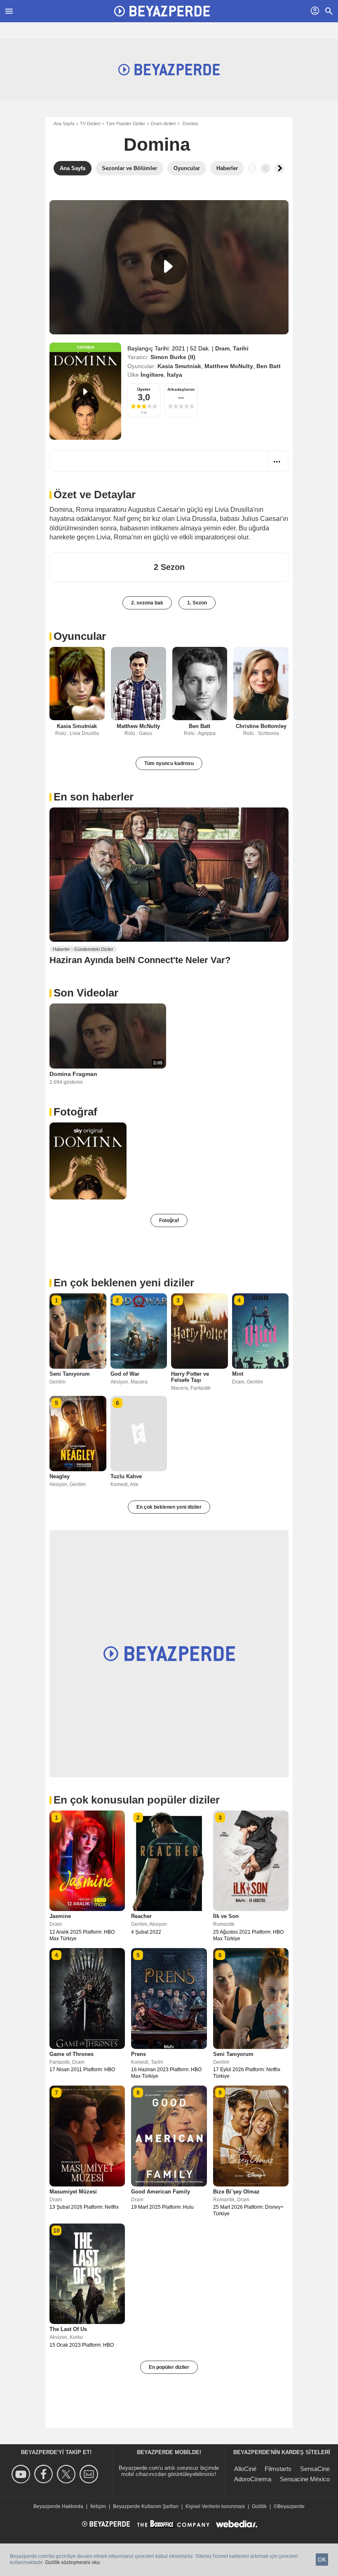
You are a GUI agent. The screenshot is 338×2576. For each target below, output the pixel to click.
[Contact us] (90, 2474)
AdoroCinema (253, 2479)
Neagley (60, 1476)
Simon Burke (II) (173, 357)
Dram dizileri (163, 124)
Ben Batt (269, 366)
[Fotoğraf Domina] (88, 1161)
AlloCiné (245, 2469)
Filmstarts (278, 2469)
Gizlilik (259, 2506)
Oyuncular (80, 636)
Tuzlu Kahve (126, 1476)
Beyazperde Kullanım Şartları (146, 2506)
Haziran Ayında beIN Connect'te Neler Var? (140, 960)
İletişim (98, 2506)
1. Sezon (197, 603)
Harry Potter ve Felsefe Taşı (190, 1377)
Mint (238, 1374)
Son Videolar (86, 993)
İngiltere (152, 375)
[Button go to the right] (279, 168)
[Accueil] (162, 11)
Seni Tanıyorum (70, 1374)
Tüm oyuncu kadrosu (169, 763)
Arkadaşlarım (181, 389)
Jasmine (60, 1916)
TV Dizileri (90, 124)
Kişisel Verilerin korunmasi (215, 2506)
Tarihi (241, 348)
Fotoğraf (75, 1112)
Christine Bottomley (261, 726)
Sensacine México (305, 2479)
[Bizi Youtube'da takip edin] (22, 2474)
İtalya (175, 375)
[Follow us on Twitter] (67, 2474)
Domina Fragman (73, 1074)
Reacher (141, 1916)
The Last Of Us (68, 2329)
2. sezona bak (147, 603)
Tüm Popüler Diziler (126, 124)
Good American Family (161, 2192)
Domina (157, 144)
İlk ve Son (226, 1916)
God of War (125, 1374)
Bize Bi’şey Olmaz (236, 2192)
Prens (138, 2054)
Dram (222, 348)
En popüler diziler (169, 2367)
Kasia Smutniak (179, 366)
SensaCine (315, 2469)
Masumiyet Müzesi (73, 2192)
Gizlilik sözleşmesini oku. (73, 2562)
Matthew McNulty (229, 366)
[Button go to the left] (265, 168)
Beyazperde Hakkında (58, 2506)
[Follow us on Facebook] (45, 2474)
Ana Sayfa (64, 124)
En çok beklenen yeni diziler (169, 1507)
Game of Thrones (72, 2054)
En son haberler (94, 797)
